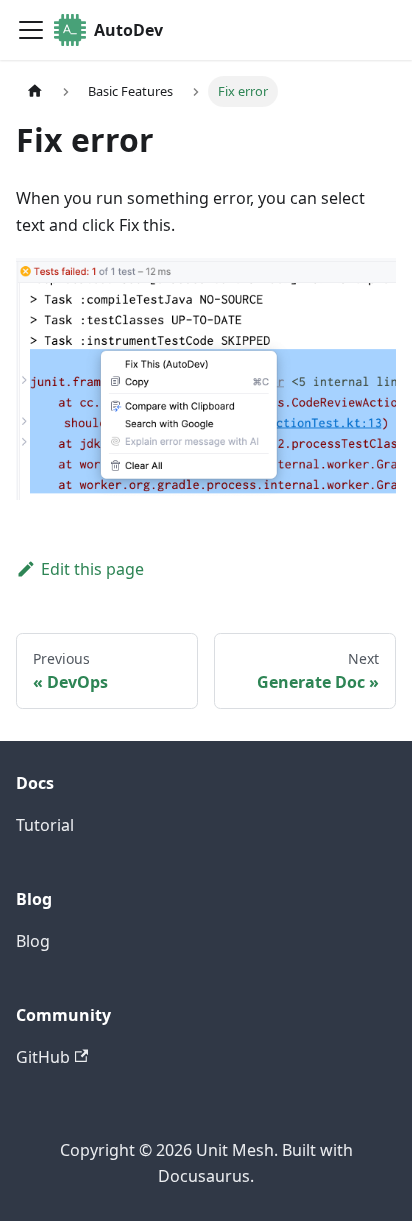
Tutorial (45, 825)
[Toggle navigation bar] (31, 30)
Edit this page (92, 569)
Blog (33, 941)
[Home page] (35, 91)
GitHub (43, 1057)
